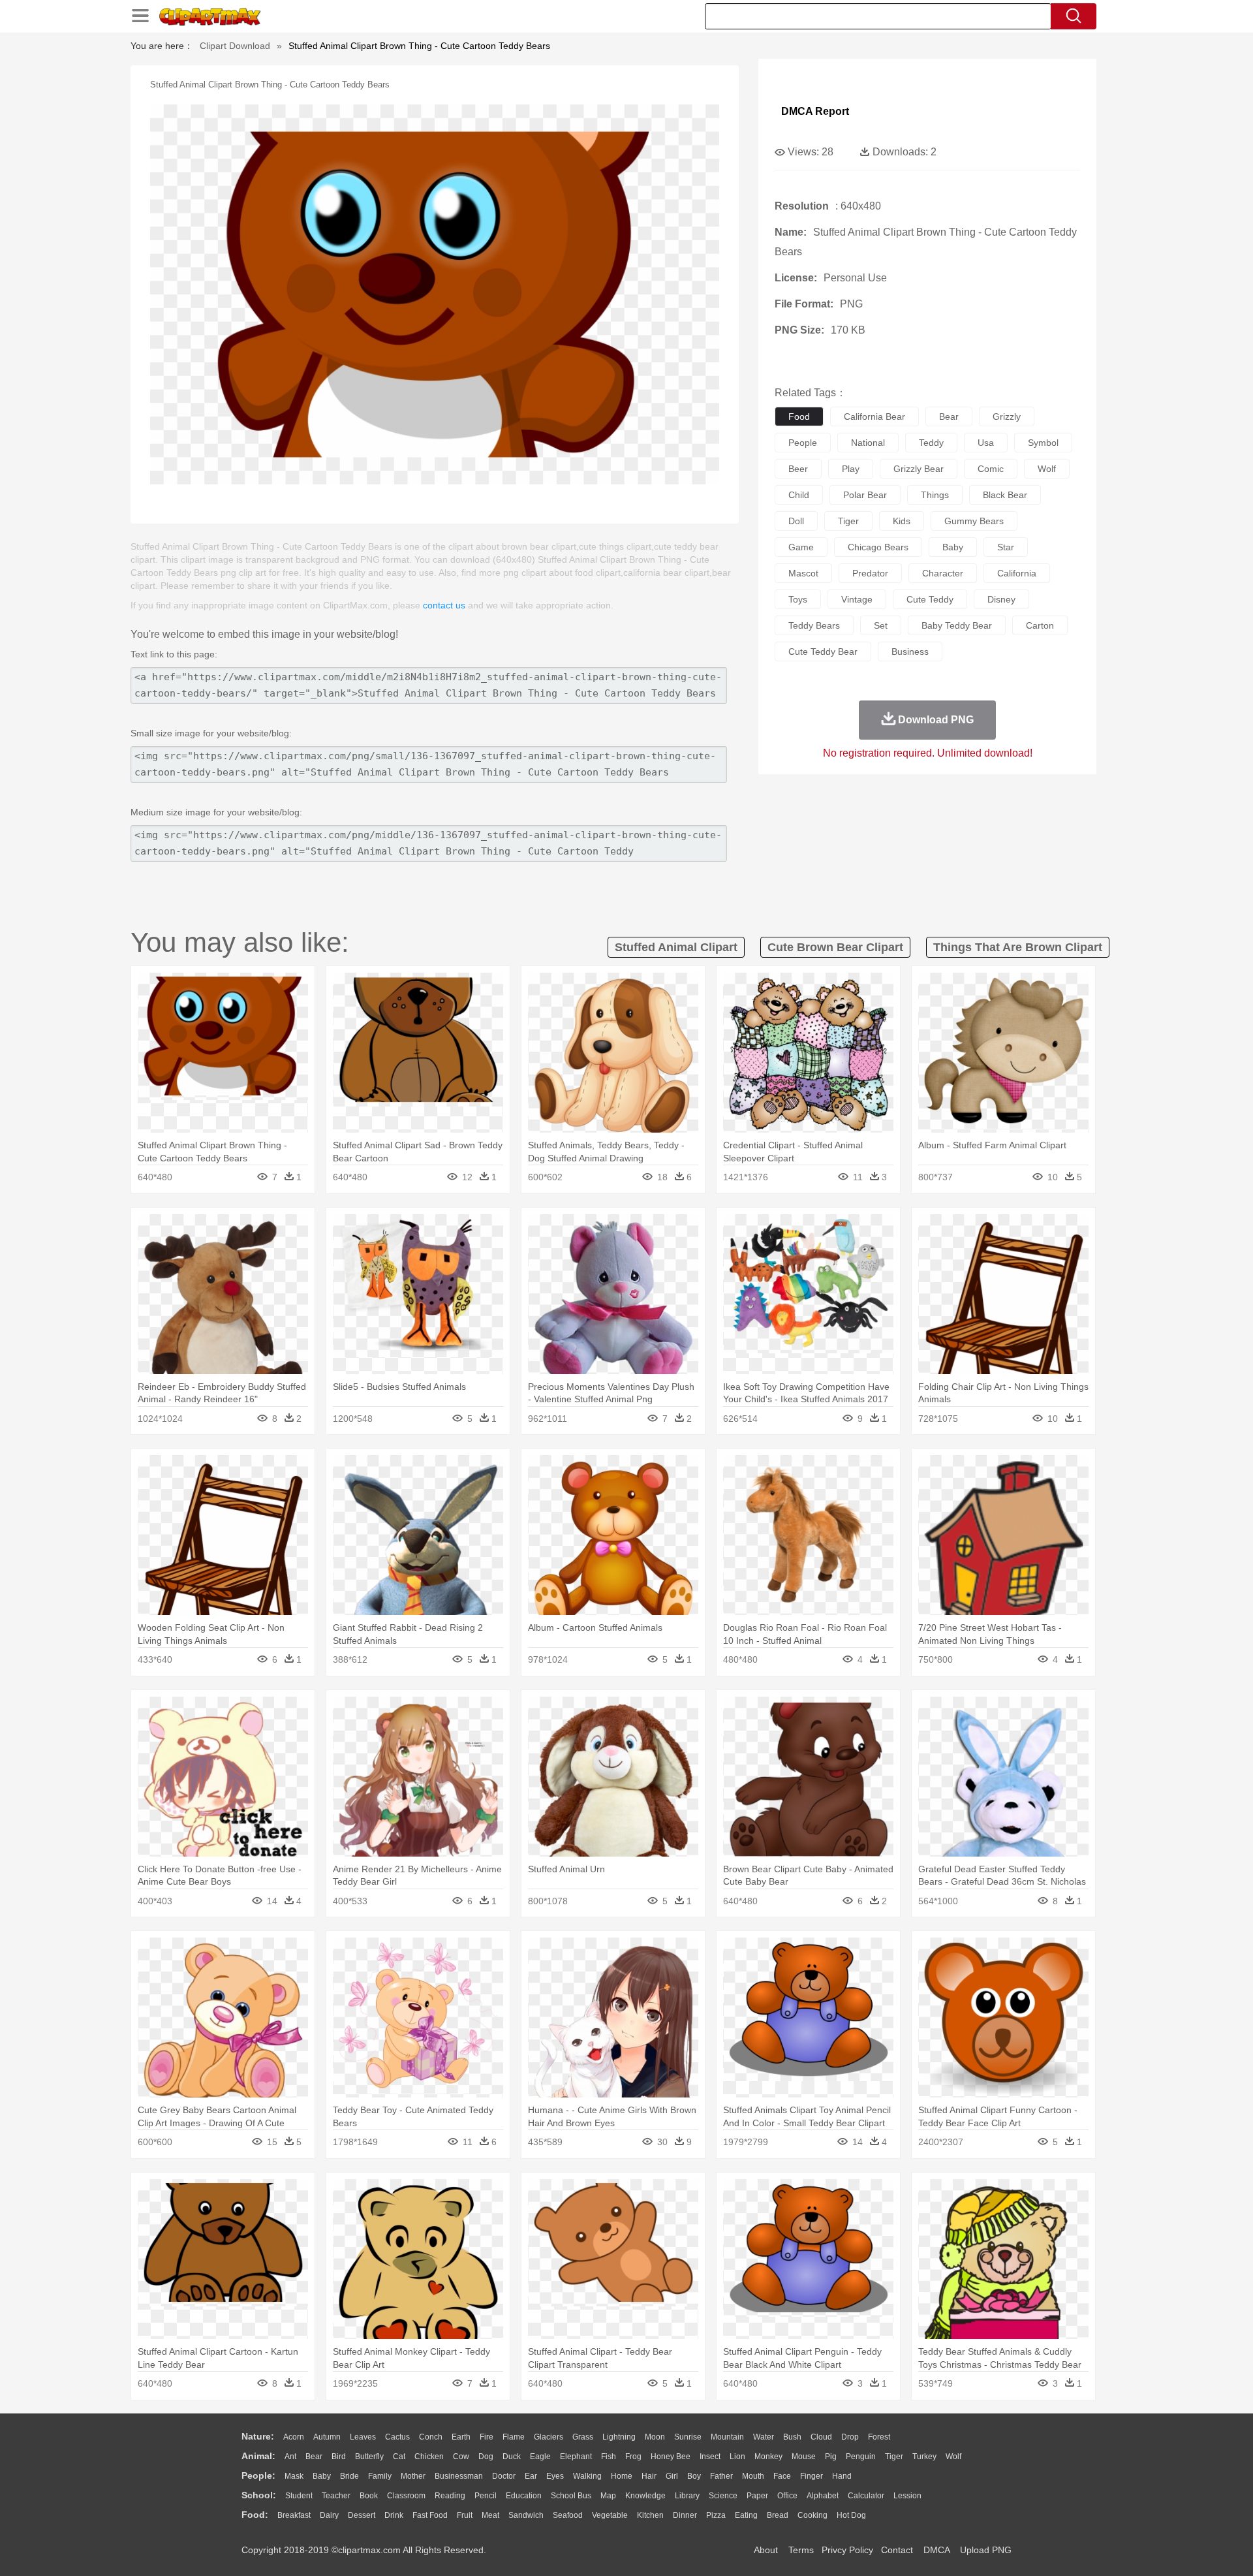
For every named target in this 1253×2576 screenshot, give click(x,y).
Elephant (576, 2457)
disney (1001, 599)
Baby (322, 2476)
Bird (339, 2457)
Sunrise (688, 2437)
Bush (792, 2437)
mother (413, 2476)
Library (687, 2496)
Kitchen (650, 2515)
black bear (1005, 495)
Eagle (540, 2457)
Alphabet (823, 2496)
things (935, 495)
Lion (737, 2457)
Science (723, 2496)
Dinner (685, 2515)
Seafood (568, 2515)
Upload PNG (986, 2550)
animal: (258, 2456)
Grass (583, 2437)
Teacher (336, 2496)
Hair (649, 2476)
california (1017, 573)
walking (587, 2476)
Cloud (821, 2437)
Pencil (486, 2496)
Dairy (329, 2515)
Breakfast (294, 2515)
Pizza (716, 2515)
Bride (349, 2476)
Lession (907, 2496)
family (380, 2476)
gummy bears (974, 521)
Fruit (465, 2515)
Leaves (363, 2437)
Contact (897, 2550)
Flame (514, 2437)
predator (870, 573)
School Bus (571, 2496)
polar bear (865, 495)
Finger (812, 2476)
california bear (874, 416)
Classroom (406, 2496)
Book (369, 2496)
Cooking (812, 2515)
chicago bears (878, 547)
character (943, 573)
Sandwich (526, 2515)
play (851, 469)
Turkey (924, 2457)
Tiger (894, 2457)
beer (798, 469)
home (622, 2476)
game (801, 547)
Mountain (727, 2437)
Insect (710, 2457)
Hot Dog (851, 2515)
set (881, 625)
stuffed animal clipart (676, 947)
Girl (672, 2476)
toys (798, 599)
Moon (655, 2437)
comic (991, 469)
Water (764, 2437)
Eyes (555, 2476)
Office (787, 2496)
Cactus (397, 2437)
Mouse (804, 2457)
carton (1040, 625)
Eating (746, 2515)
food (799, 416)
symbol (1043, 443)
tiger (848, 521)
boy (694, 2476)
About (766, 2550)
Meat (490, 2515)
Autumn (327, 2437)
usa (986, 443)
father (721, 2476)
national (868, 443)
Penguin (861, 2457)
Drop (850, 2437)
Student (299, 2496)
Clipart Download (235, 46)
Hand (842, 2476)
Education (524, 2496)
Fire (487, 2437)
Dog (486, 2457)
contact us (444, 605)
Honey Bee (671, 2457)
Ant (290, 2457)
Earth (461, 2437)
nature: (258, 2436)
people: (258, 2475)
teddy (931, 443)
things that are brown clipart (1018, 947)
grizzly (1007, 416)
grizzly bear (919, 469)
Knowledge (645, 2496)
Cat (399, 2457)
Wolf (953, 2457)
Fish (609, 2457)
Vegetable (610, 2515)
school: (259, 2495)
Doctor (504, 2476)
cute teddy (930, 599)
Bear (314, 2457)
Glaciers (549, 2437)
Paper (757, 2496)
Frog (633, 2457)
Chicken (429, 2457)
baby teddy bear (957, 625)
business (910, 652)
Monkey (768, 2457)
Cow (461, 2457)
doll (796, 521)
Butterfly (369, 2457)
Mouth (753, 2476)
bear (949, 416)
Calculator (866, 2496)
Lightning (619, 2437)
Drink (394, 2515)
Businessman (459, 2476)
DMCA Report (815, 111)
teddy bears (814, 625)
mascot (803, 573)
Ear (531, 2476)
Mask (294, 2476)
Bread (778, 2515)
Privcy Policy (847, 2550)
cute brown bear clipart (835, 947)
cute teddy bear (823, 652)
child (799, 495)
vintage (857, 599)
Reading (450, 2496)
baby (953, 547)
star (1006, 547)
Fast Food (430, 2515)
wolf (1047, 469)
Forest (879, 2437)
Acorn (294, 2437)
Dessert (362, 2515)
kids (902, 521)
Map (608, 2496)
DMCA (936, 2550)
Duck (512, 2457)
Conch (431, 2437)
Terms (801, 2550)
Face (782, 2476)
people (803, 443)
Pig (831, 2457)
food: (255, 2515)
